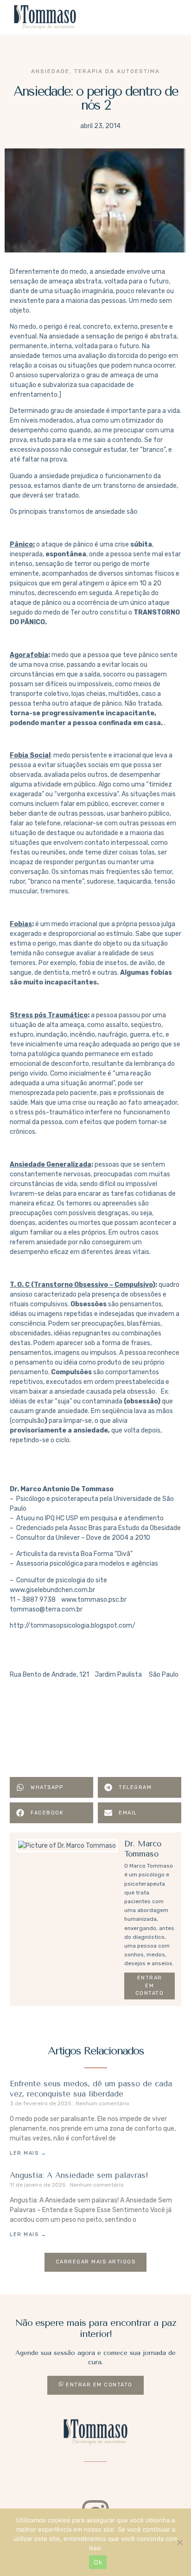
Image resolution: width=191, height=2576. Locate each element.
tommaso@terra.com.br (46, 1609)
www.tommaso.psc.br (94, 1600)
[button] (169, 18)
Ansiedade (50, 71)
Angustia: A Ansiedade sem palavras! (79, 2175)
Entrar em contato (150, 1986)
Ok (98, 2562)
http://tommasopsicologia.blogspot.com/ (73, 1626)
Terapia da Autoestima (117, 71)
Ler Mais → (28, 2153)
